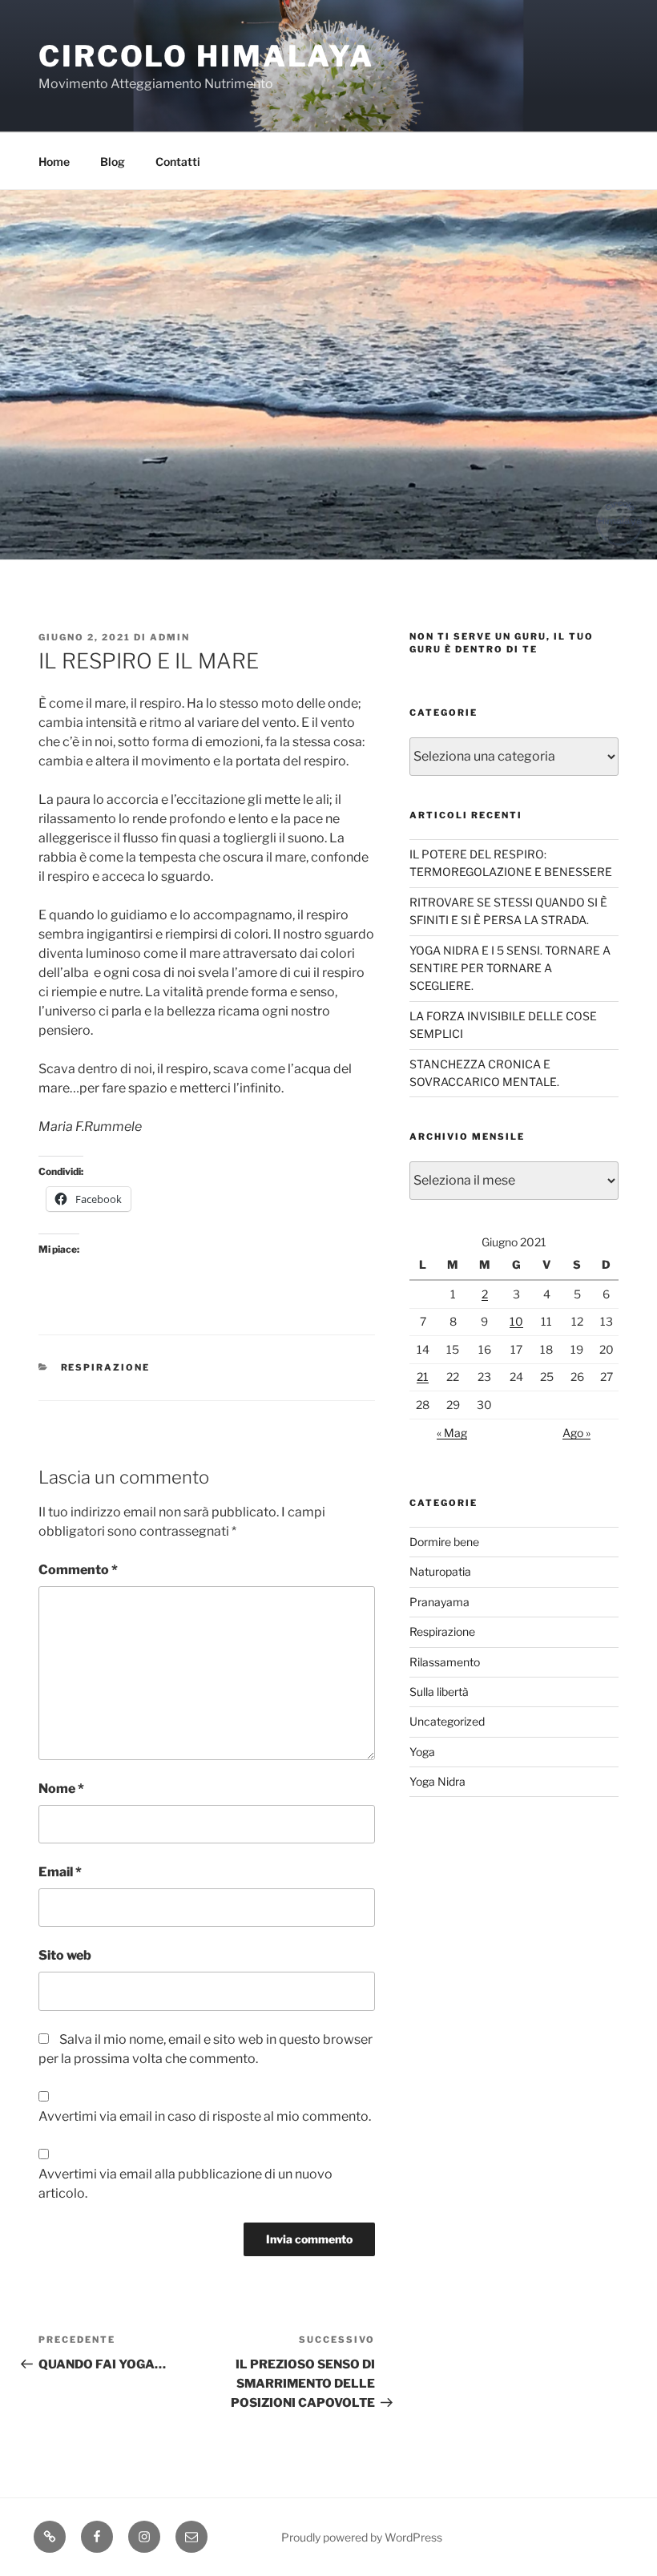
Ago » (576, 1433)
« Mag (452, 1433)
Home (54, 162)
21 (423, 1377)
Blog (113, 162)
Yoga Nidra (437, 1781)
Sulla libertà (439, 1692)
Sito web (65, 1955)
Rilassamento (445, 1662)
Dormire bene (444, 1542)
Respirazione (106, 1367)
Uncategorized (447, 1721)
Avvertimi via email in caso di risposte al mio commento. (205, 2116)
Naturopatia (440, 1571)
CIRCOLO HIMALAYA (206, 56)
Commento (78, 1570)
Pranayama (439, 1602)
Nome (61, 1789)
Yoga (422, 1752)
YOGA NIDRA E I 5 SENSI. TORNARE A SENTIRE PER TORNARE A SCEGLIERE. (510, 968)
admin (170, 637)
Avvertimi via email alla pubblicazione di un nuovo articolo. (185, 2184)
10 (516, 1321)
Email (60, 1872)
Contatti (178, 162)
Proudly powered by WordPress (362, 2537)
